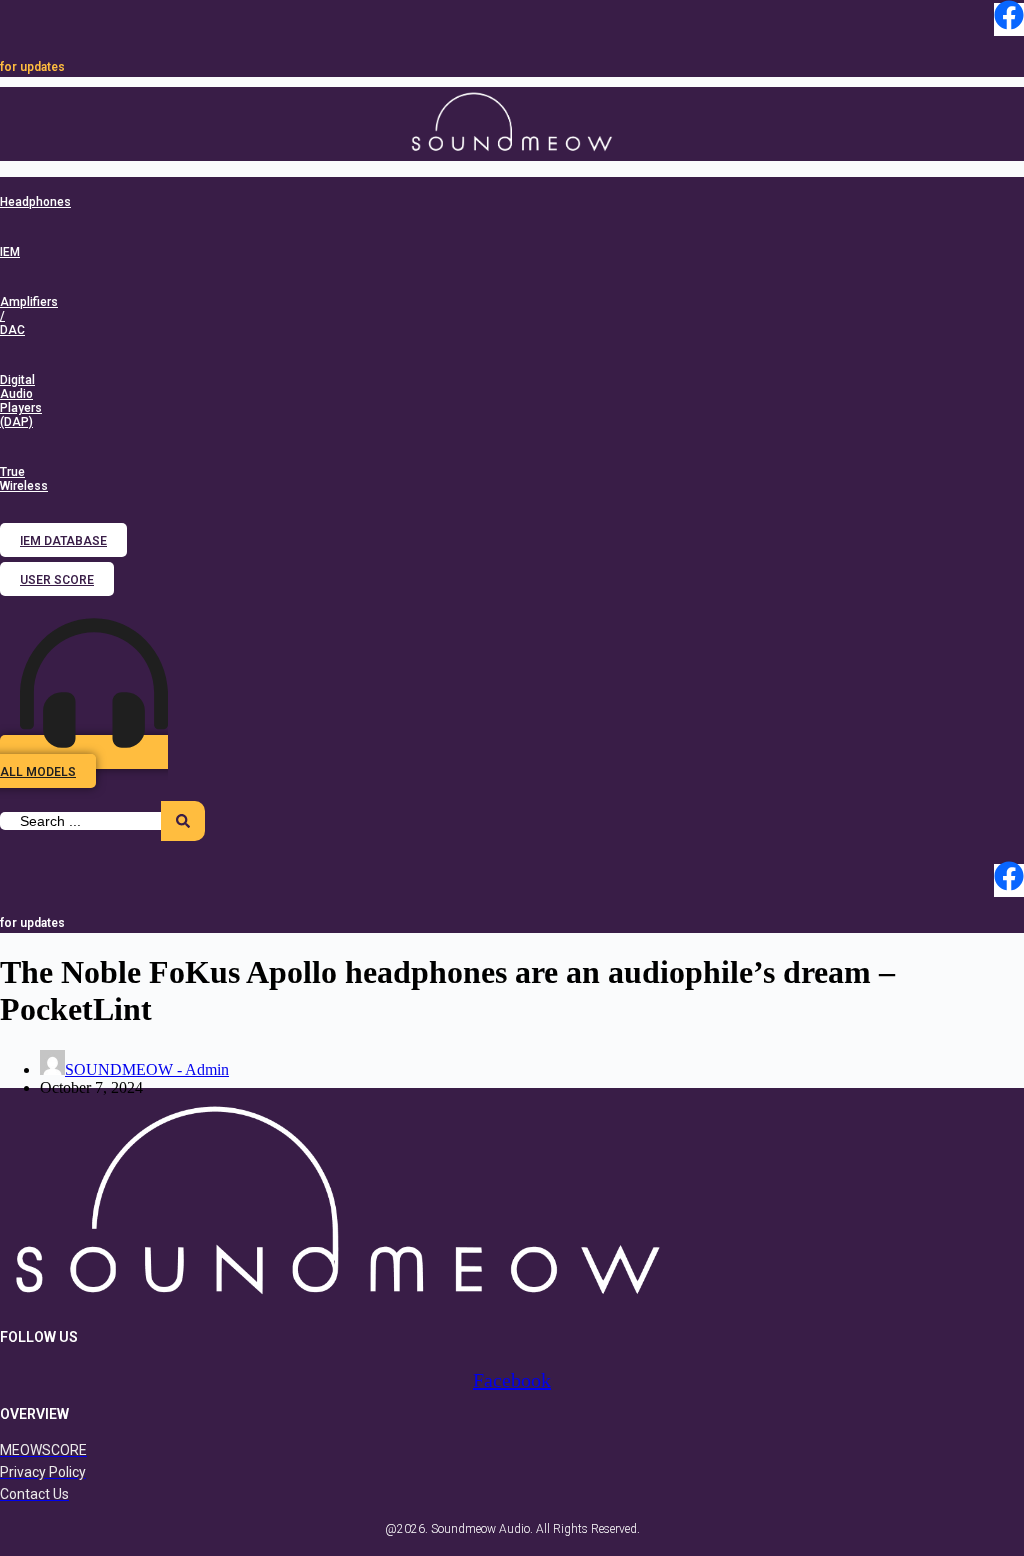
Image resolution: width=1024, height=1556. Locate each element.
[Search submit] (183, 821)
